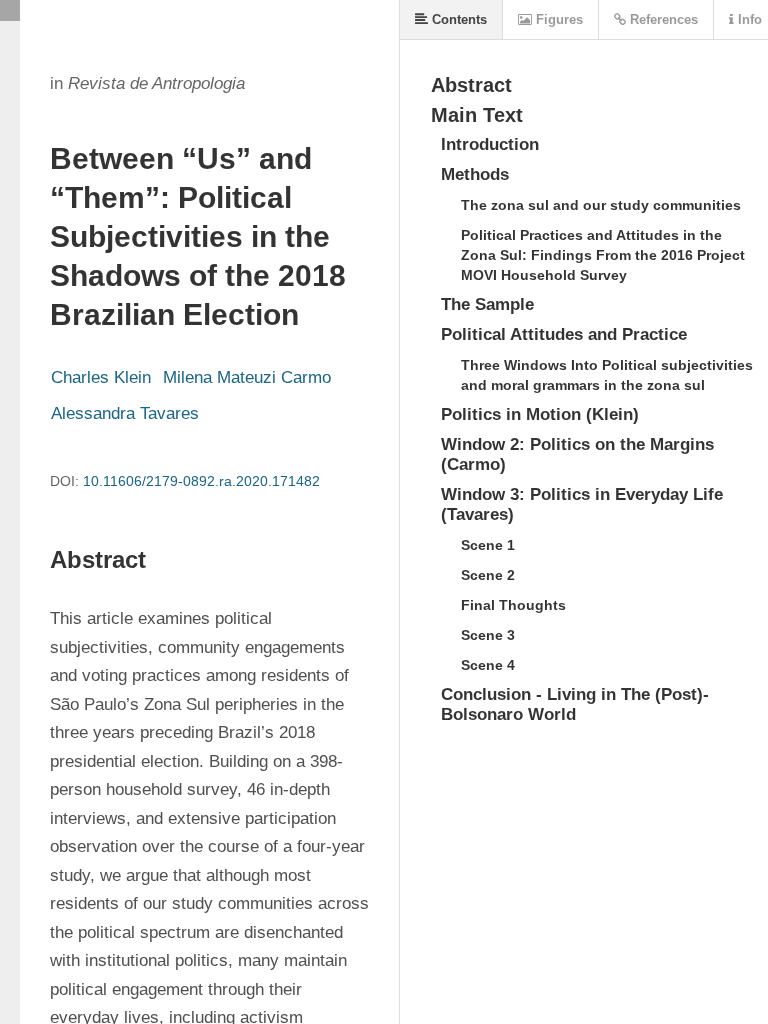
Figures (557, 19)
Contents (457, 19)
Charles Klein (101, 377)
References (662, 19)
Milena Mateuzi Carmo (247, 377)
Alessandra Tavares (125, 413)
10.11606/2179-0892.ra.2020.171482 (201, 481)
